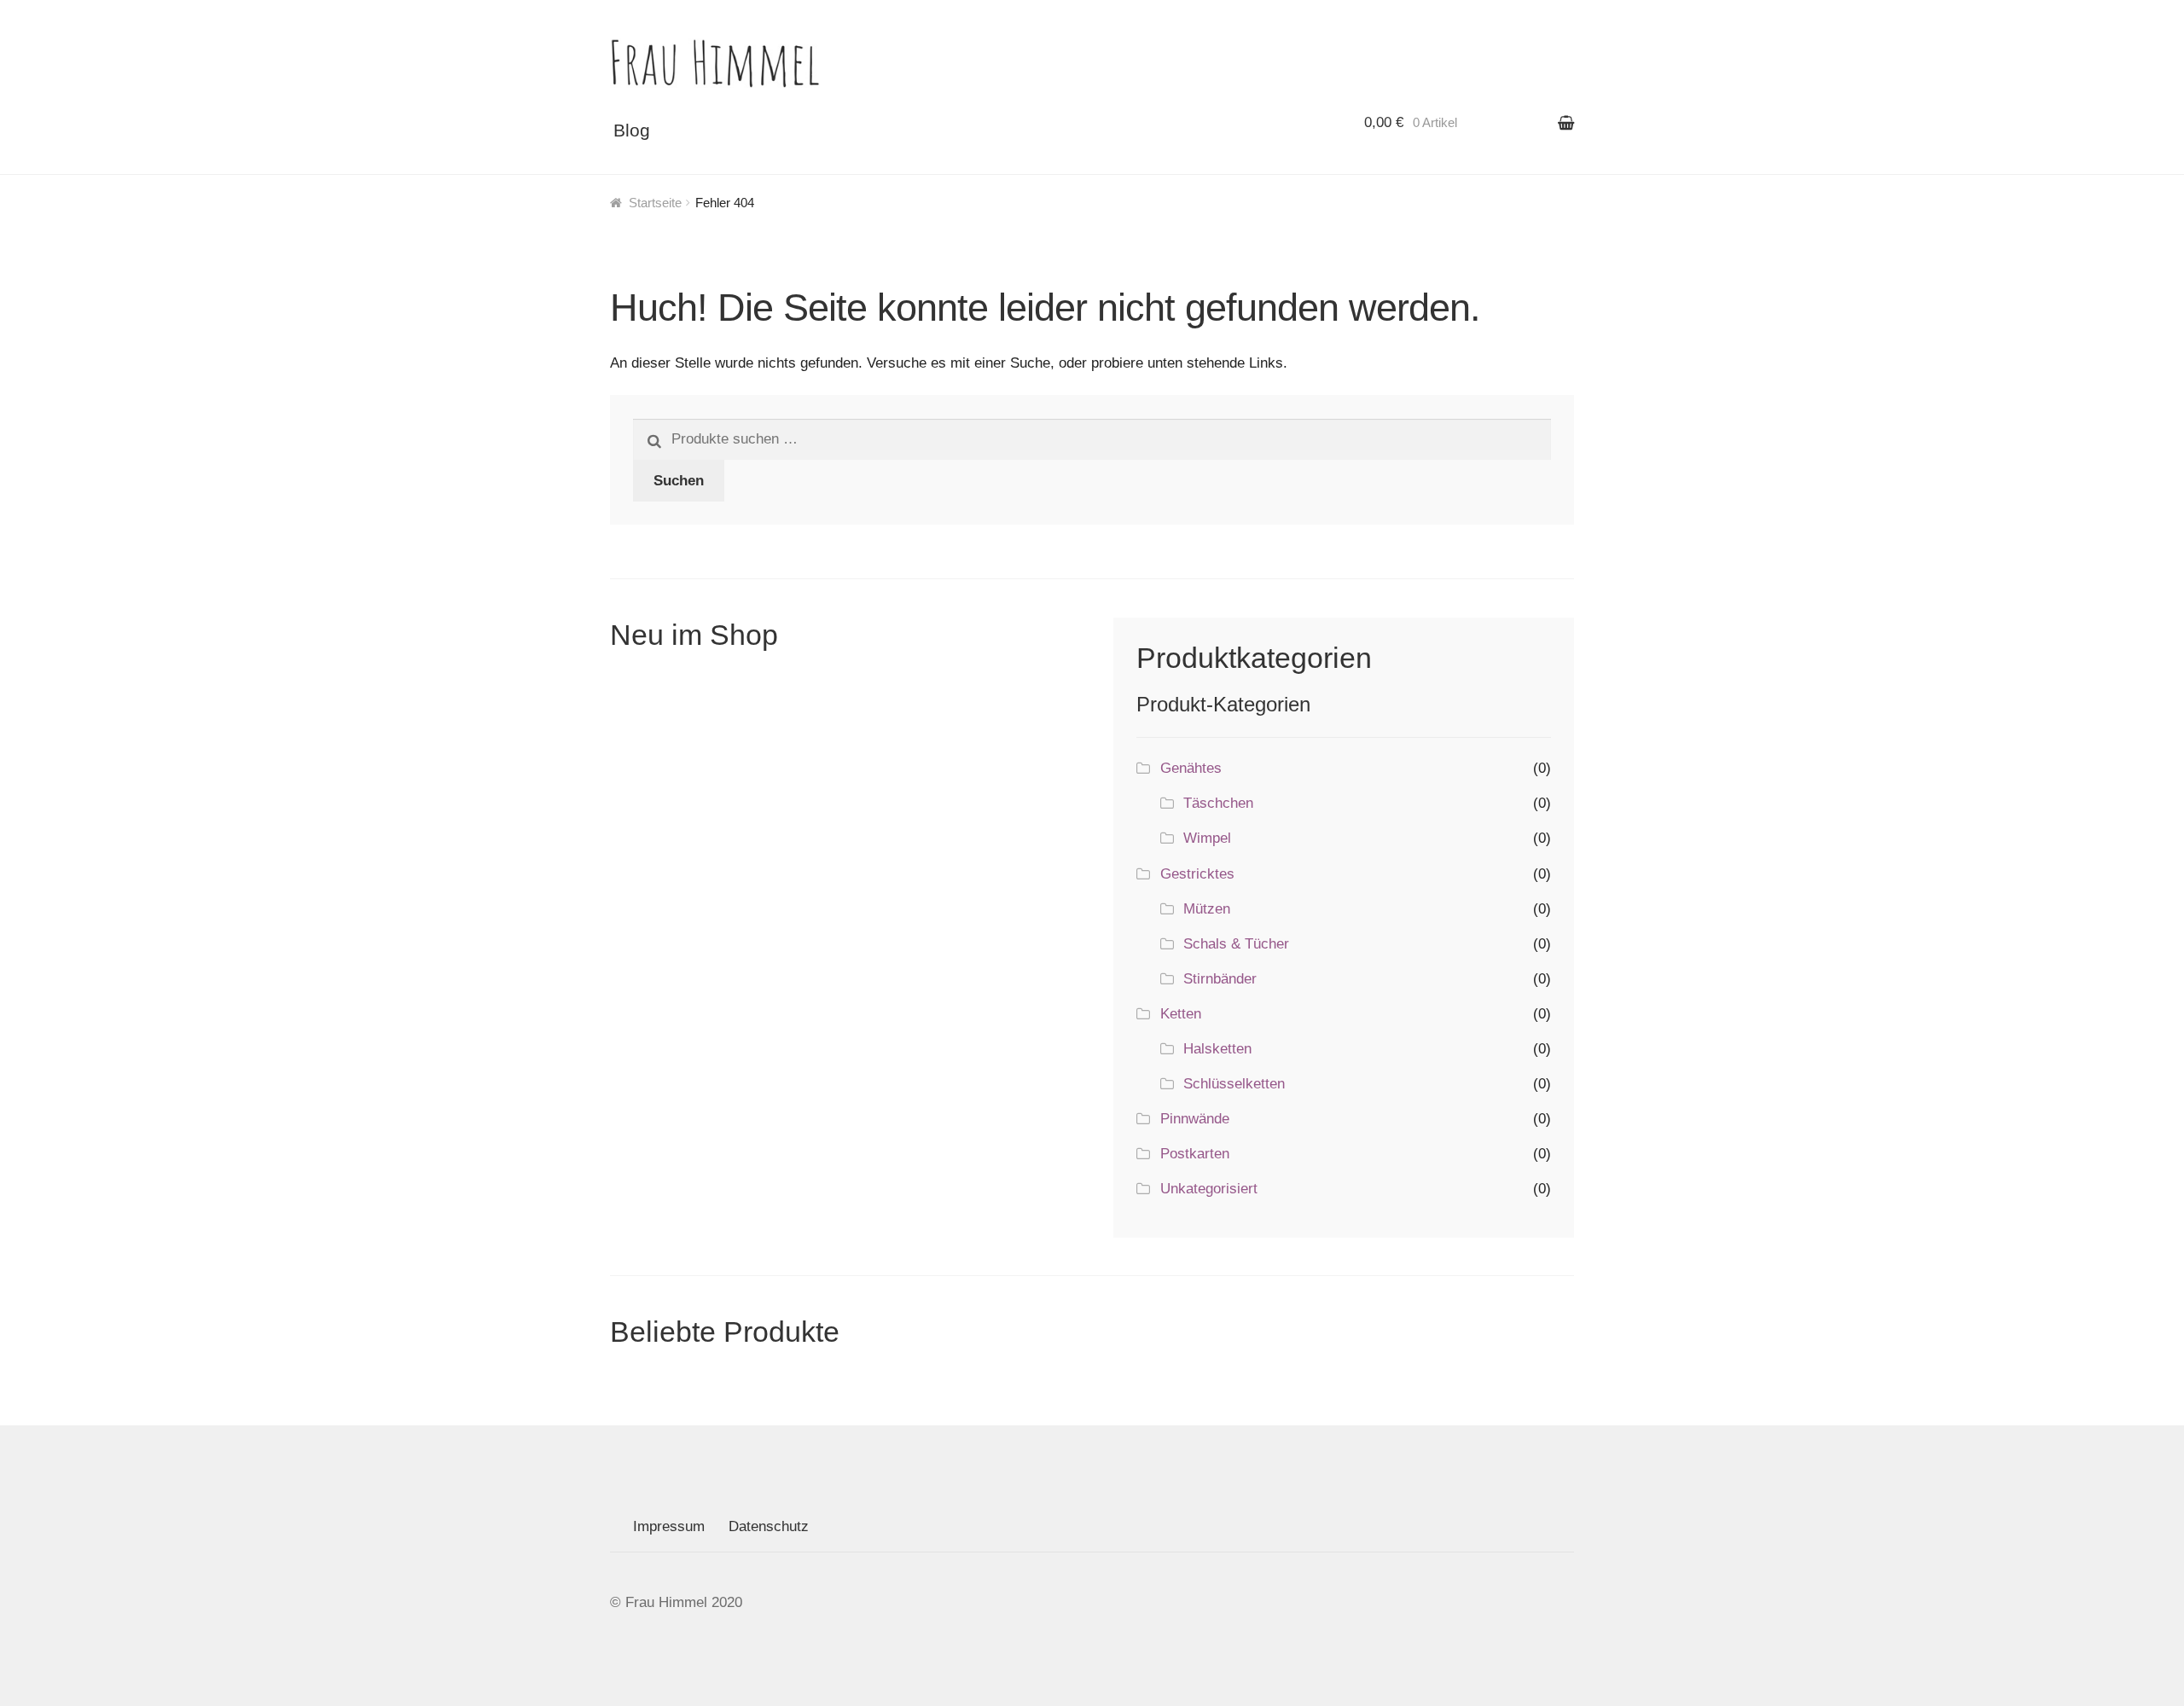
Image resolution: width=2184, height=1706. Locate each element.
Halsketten (1217, 1049)
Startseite (655, 203)
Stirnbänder (1220, 979)
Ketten (1181, 1014)
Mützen (1207, 909)
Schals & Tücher (1236, 944)
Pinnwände (1195, 1119)
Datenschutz (769, 1526)
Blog (632, 130)
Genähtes (1191, 768)
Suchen (679, 481)
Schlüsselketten (1234, 1084)
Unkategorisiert (1209, 1189)
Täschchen (1218, 803)
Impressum (669, 1526)
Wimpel (1207, 838)
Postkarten (1195, 1154)
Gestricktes (1197, 874)
